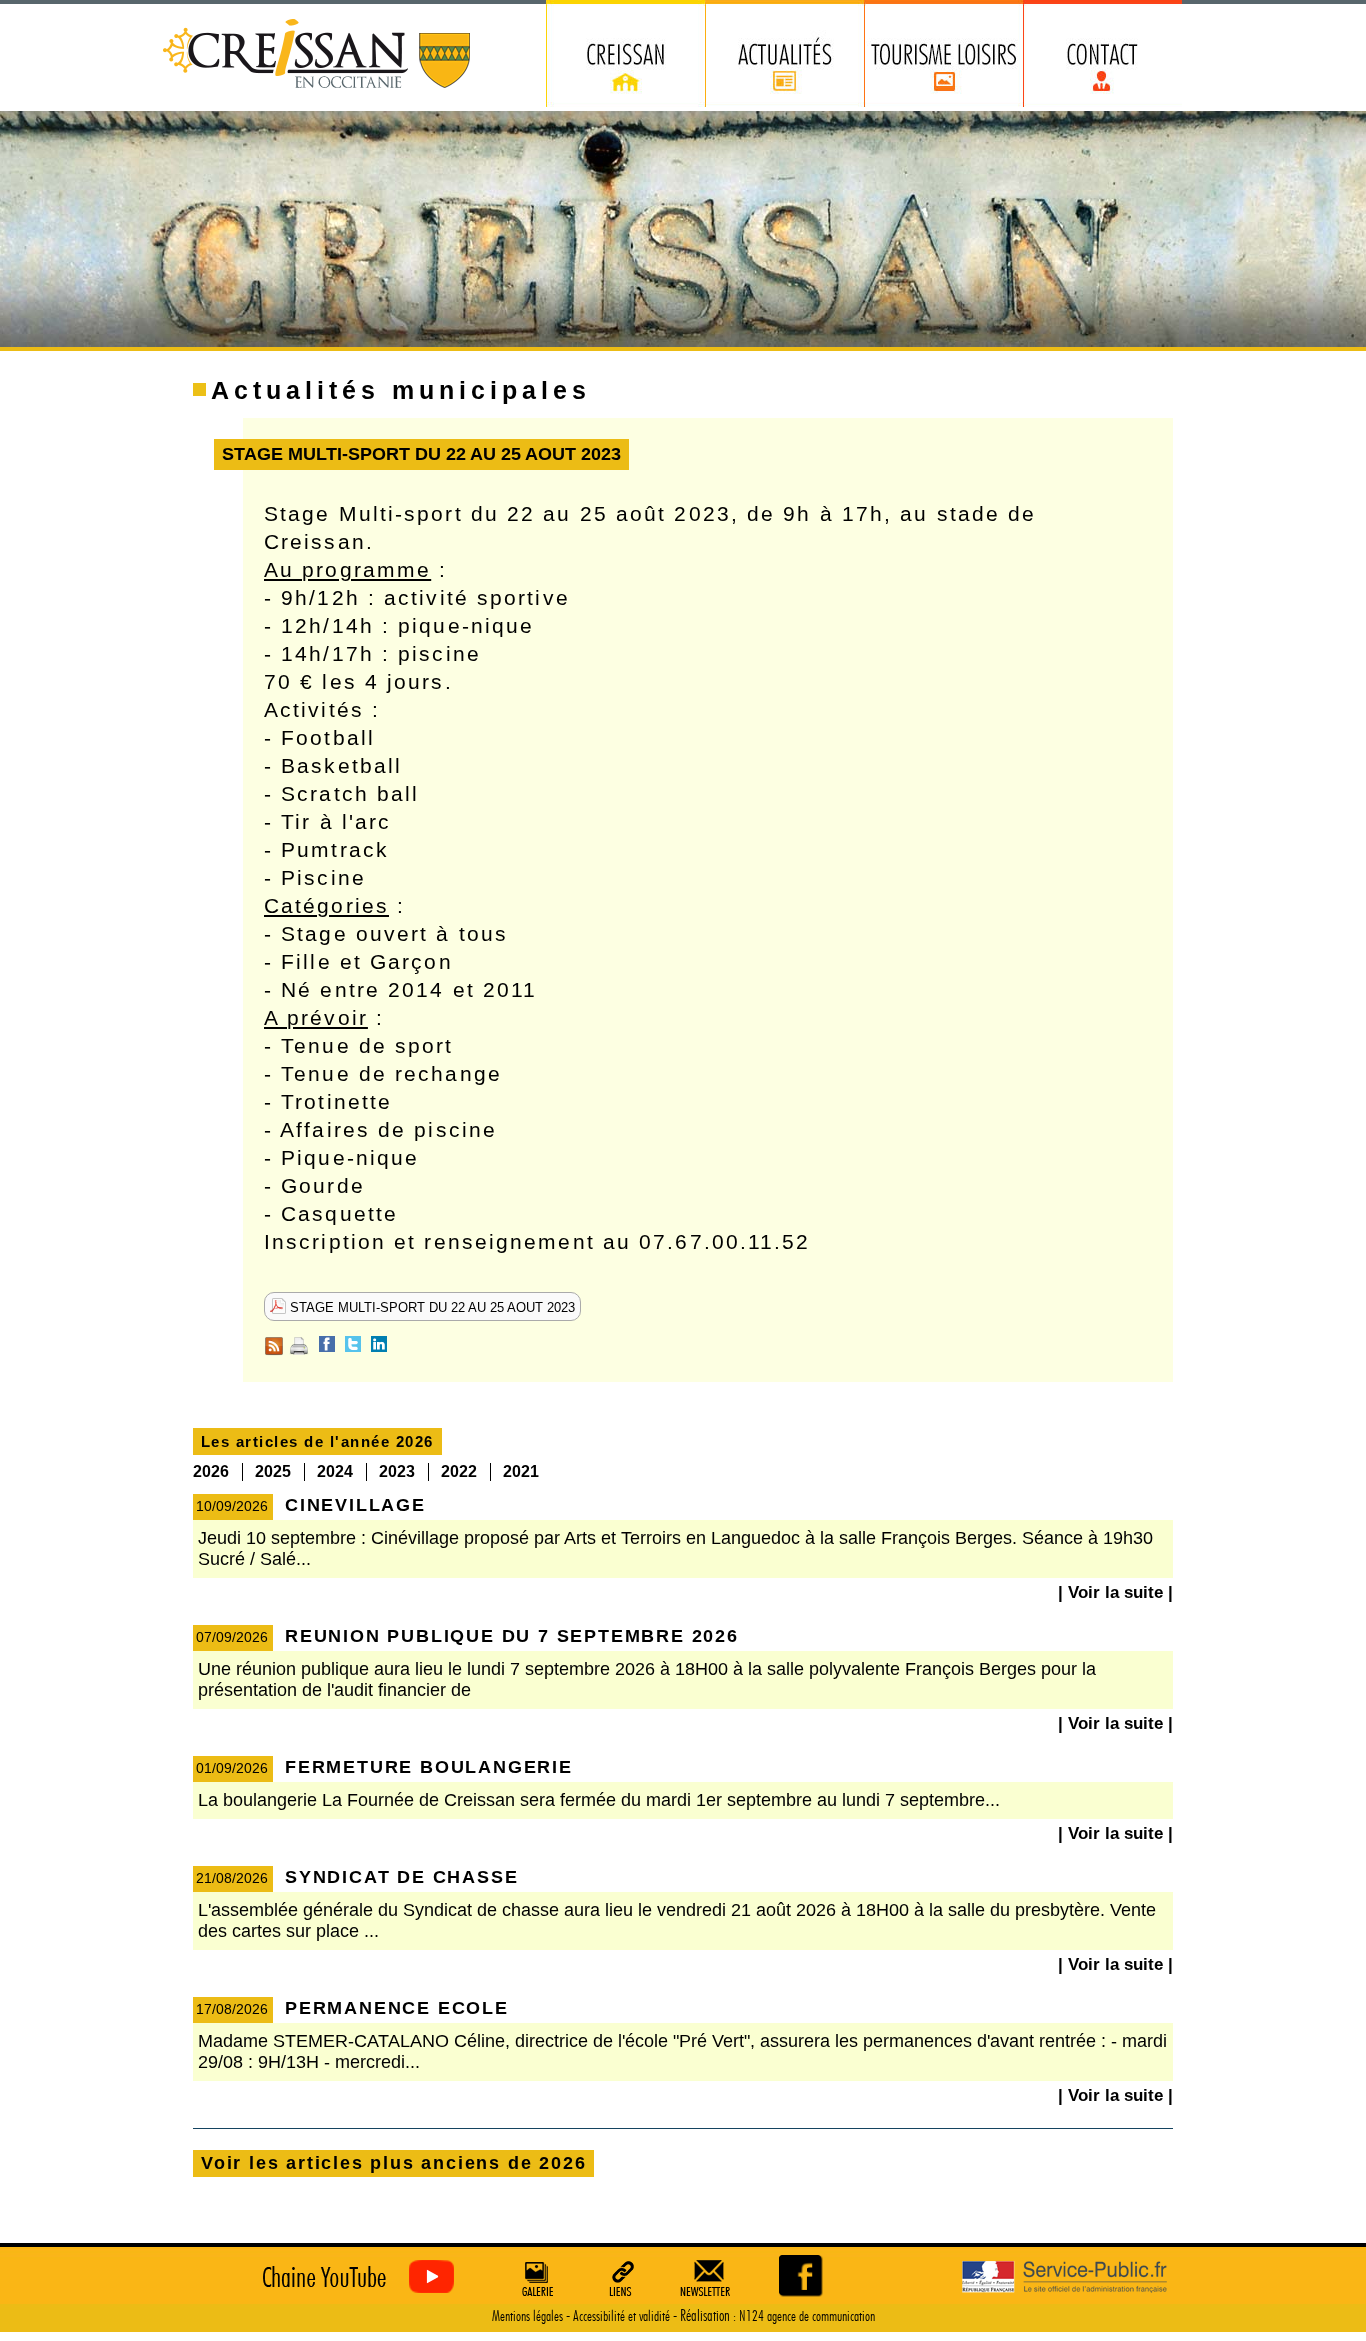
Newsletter (709, 2278)
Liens (622, 2278)
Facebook (327, 1344)
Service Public (1064, 2277)
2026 (211, 1471)
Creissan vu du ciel (353, 2277)
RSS (274, 1346)
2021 (521, 1471)
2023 (397, 1471)
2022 (459, 1471)
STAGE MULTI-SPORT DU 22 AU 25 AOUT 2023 (430, 1307)
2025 (273, 1471)
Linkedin (379, 1344)
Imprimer (299, 1346)
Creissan (317, 55)
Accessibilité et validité (621, 2316)
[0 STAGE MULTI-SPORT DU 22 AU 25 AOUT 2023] (802, 2275)
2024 (335, 1471)
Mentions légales (527, 2316)
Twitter (353, 1344)
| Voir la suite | (1115, 1592)
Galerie (535, 2278)
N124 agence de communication (807, 2316)
